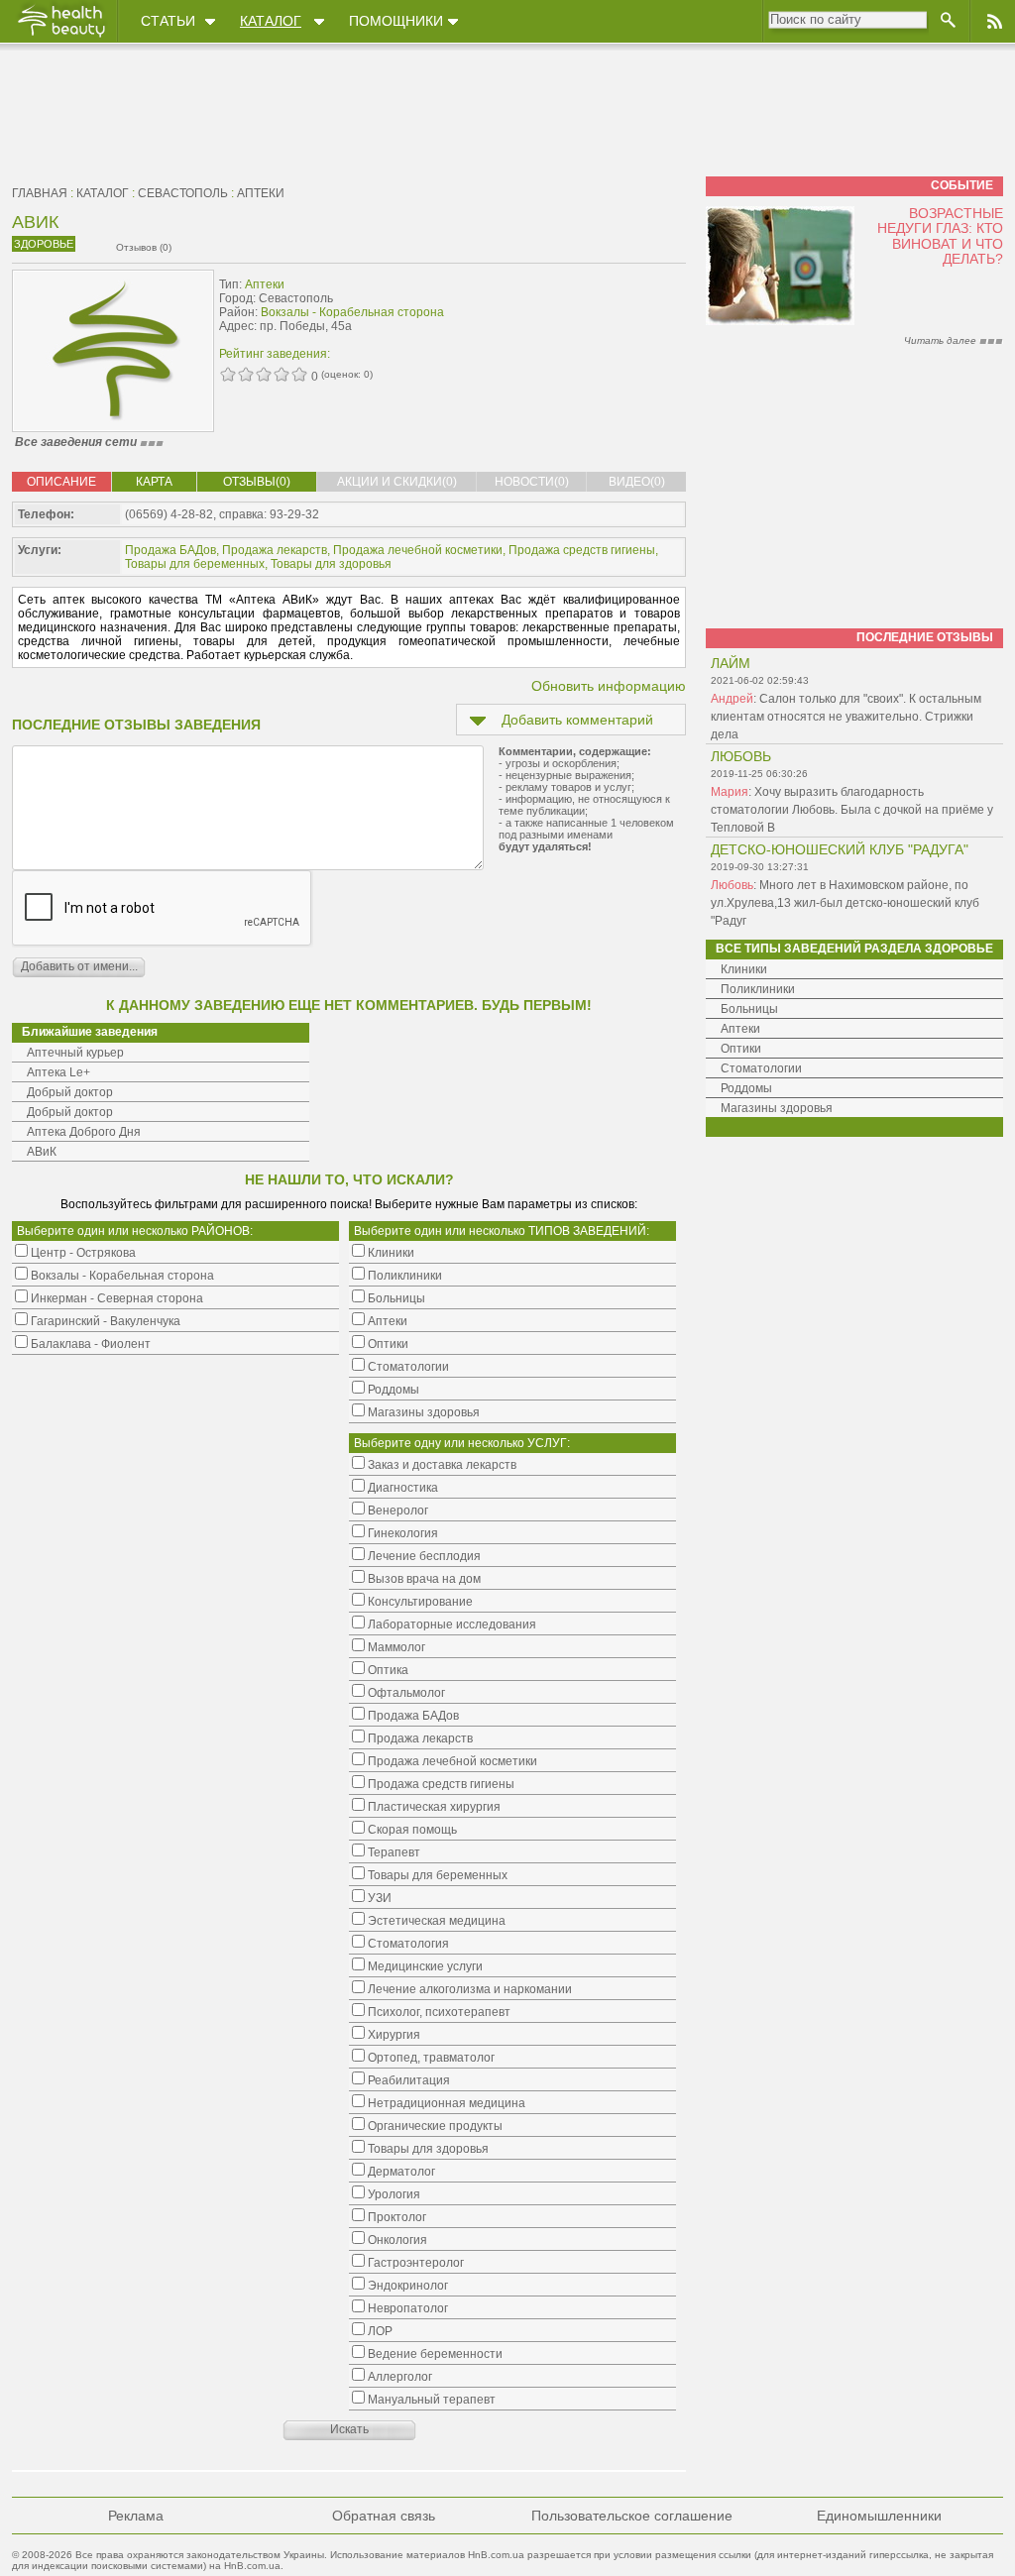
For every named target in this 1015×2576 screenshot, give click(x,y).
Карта (154, 482)
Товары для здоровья (331, 564)
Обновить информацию (609, 686)
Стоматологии (761, 1068)
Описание (61, 482)
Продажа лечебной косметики (418, 550)
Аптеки (261, 193)
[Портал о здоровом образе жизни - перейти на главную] (60, 37)
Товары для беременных (195, 564)
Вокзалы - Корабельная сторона (352, 312)
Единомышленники (879, 2516)
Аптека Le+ (58, 1072)
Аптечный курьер (75, 1053)
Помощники (396, 21)
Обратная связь (384, 2516)
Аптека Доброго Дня (84, 1132)
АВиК (42, 1152)
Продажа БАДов (170, 550)
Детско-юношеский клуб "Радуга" (840, 849)
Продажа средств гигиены (582, 550)
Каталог (271, 21)
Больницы (749, 1009)
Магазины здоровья (777, 1108)
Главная (40, 193)
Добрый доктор (70, 1092)
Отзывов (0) (144, 247)
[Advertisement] (561, 314)
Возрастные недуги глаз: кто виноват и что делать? (940, 236)
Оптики (741, 1049)
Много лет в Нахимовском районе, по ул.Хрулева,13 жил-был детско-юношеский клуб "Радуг (845, 903)
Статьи (168, 21)
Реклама (136, 2516)
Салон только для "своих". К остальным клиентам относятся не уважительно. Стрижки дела (846, 717)
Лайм (731, 663)
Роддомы (746, 1088)
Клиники (744, 969)
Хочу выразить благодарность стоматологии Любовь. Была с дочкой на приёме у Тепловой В (852, 810)
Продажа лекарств (275, 550)
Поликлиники (758, 989)
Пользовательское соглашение (632, 2516)
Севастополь (183, 193)
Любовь (741, 756)
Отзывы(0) (257, 482)
